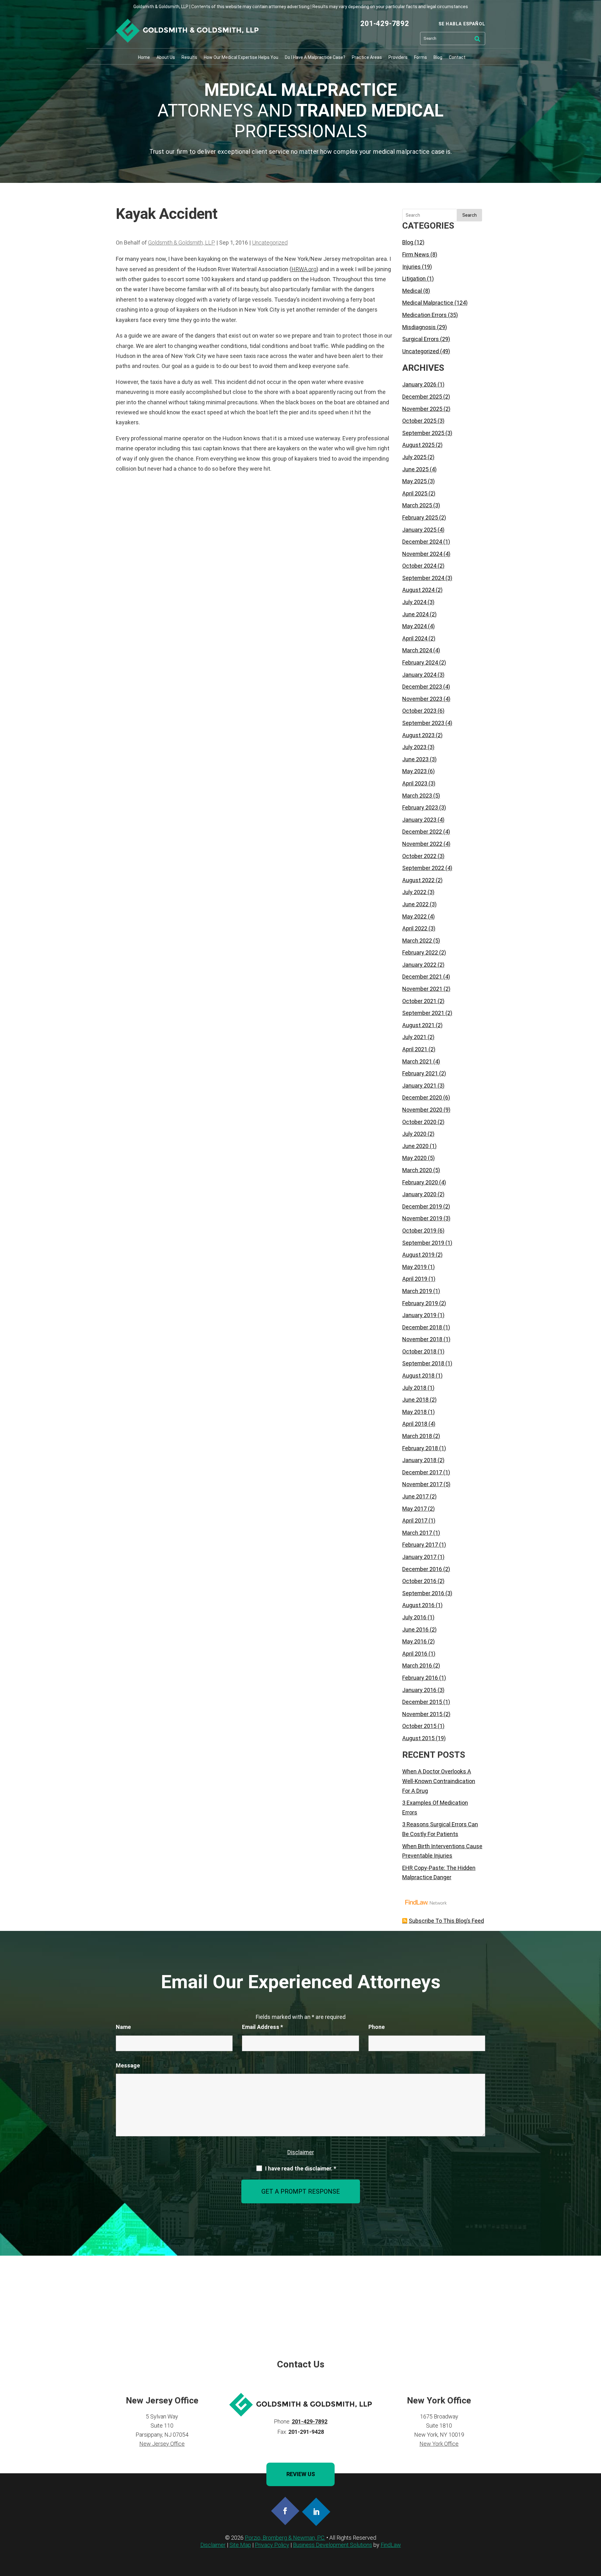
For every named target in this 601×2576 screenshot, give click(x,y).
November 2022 (422, 844)
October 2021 (419, 1001)
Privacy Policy (272, 2545)
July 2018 (414, 1388)
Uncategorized (270, 243)
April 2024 (415, 638)
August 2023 (418, 735)
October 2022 (419, 856)
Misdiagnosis (419, 327)
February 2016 (420, 1678)
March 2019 (417, 1291)
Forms (421, 57)
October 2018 (419, 1351)
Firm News (416, 254)
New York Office (439, 2444)
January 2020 (419, 1194)
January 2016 (419, 1690)
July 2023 (414, 747)
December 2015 (422, 1702)
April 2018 (415, 1424)
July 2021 (414, 1037)
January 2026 (419, 384)
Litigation (414, 279)
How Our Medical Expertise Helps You (241, 57)
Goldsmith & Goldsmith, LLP (182, 243)
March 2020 (417, 1170)
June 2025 (415, 469)
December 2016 (422, 1569)
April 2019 (415, 1279)
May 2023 (414, 771)
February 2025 (420, 517)
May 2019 (414, 1267)
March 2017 (417, 1533)
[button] (595, 2531)
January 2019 (419, 1315)
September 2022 (423, 868)
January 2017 (419, 1557)
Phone (377, 2027)
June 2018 (415, 1400)
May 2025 (414, 481)
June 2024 (415, 614)
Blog (438, 57)
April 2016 (415, 1654)
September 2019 (423, 1243)
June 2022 (415, 904)
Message (128, 2065)
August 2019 (418, 1255)
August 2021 (418, 1025)
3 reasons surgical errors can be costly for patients (440, 1829)
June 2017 (415, 1496)
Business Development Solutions (333, 2545)
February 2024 (420, 662)
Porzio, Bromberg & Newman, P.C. (285, 2538)
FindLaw (391, 2545)
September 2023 (423, 723)
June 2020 (415, 1146)
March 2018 (417, 1436)
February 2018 (420, 1448)
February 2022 (420, 952)
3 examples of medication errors (435, 1808)
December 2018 (422, 1327)
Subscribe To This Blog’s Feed (446, 1921)
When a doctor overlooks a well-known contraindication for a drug (439, 1781)
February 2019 (420, 1303)
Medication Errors (424, 315)
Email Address (262, 2027)
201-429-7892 (385, 24)
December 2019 (422, 1206)
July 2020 (414, 1134)
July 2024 (414, 602)
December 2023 (422, 687)
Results (189, 57)
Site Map (240, 2545)
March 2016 (417, 1666)
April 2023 (415, 783)
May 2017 (414, 1509)
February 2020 (420, 1182)
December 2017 (422, 1472)
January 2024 (419, 675)
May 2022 (414, 916)
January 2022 (419, 965)
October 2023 (419, 711)
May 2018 (414, 1412)
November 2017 (422, 1484)
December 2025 (422, 397)
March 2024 (417, 650)
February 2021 (420, 1073)
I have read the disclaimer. (301, 2169)
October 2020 (419, 1122)
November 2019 (422, 1218)
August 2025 (418, 445)
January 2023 (419, 820)
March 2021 (417, 1061)
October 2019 (419, 1231)
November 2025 (422, 409)
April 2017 (415, 1521)
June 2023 (415, 759)
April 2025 (415, 493)
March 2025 (417, 505)
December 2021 (422, 977)
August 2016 (418, 1605)
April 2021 (415, 1049)
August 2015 (418, 1738)
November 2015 (422, 1714)
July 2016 (414, 1617)
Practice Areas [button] (367, 57)
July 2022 (414, 892)
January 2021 (419, 1086)
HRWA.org (304, 269)
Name (123, 2027)
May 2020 (414, 1158)
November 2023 (422, 699)
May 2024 (414, 626)
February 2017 (420, 1545)
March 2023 (417, 796)
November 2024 (422, 554)
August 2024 (418, 590)
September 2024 (423, 578)
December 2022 (422, 832)
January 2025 (419, 530)
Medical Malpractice (428, 303)
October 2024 (419, 566)
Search (470, 215)
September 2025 (423, 433)
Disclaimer (301, 2152)
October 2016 (419, 1581)
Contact (457, 57)
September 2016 (423, 1593)
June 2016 (415, 1629)
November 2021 (422, 989)
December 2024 (422, 542)
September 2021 (423, 1013)
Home (144, 57)
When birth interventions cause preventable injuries (442, 1851)
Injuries (411, 267)
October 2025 (419, 421)
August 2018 (418, 1376)
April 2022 (415, 928)
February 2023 (420, 807)
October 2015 (419, 1726)
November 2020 (422, 1110)
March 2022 (417, 941)
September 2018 (423, 1363)
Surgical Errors (421, 339)
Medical (412, 291)
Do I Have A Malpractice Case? (315, 57)
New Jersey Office (162, 2444)
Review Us (301, 2474)
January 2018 (419, 1460)
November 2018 (422, 1339)
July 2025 (414, 457)
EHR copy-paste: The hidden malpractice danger (439, 1873)
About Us (166, 57)
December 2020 (422, 1097)
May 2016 (414, 1641)
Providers (398, 57)
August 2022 (418, 880)
